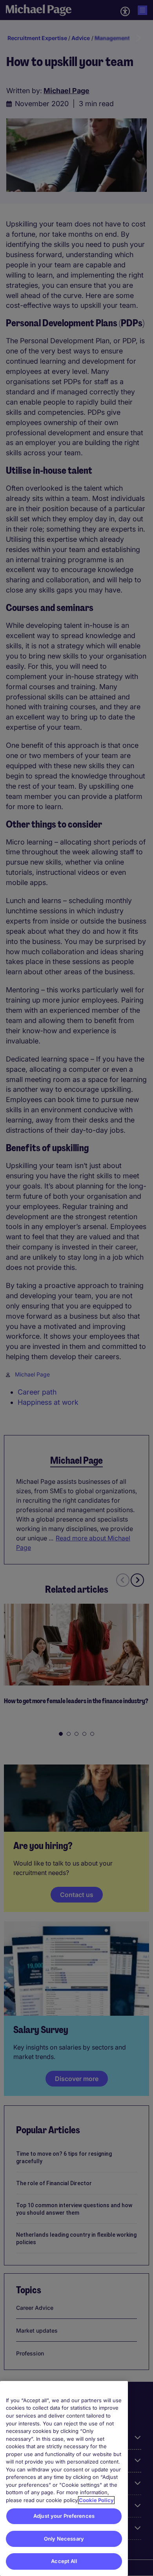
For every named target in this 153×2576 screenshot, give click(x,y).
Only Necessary (64, 2539)
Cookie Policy (96, 2500)
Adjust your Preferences (64, 2516)
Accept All (64, 2561)
